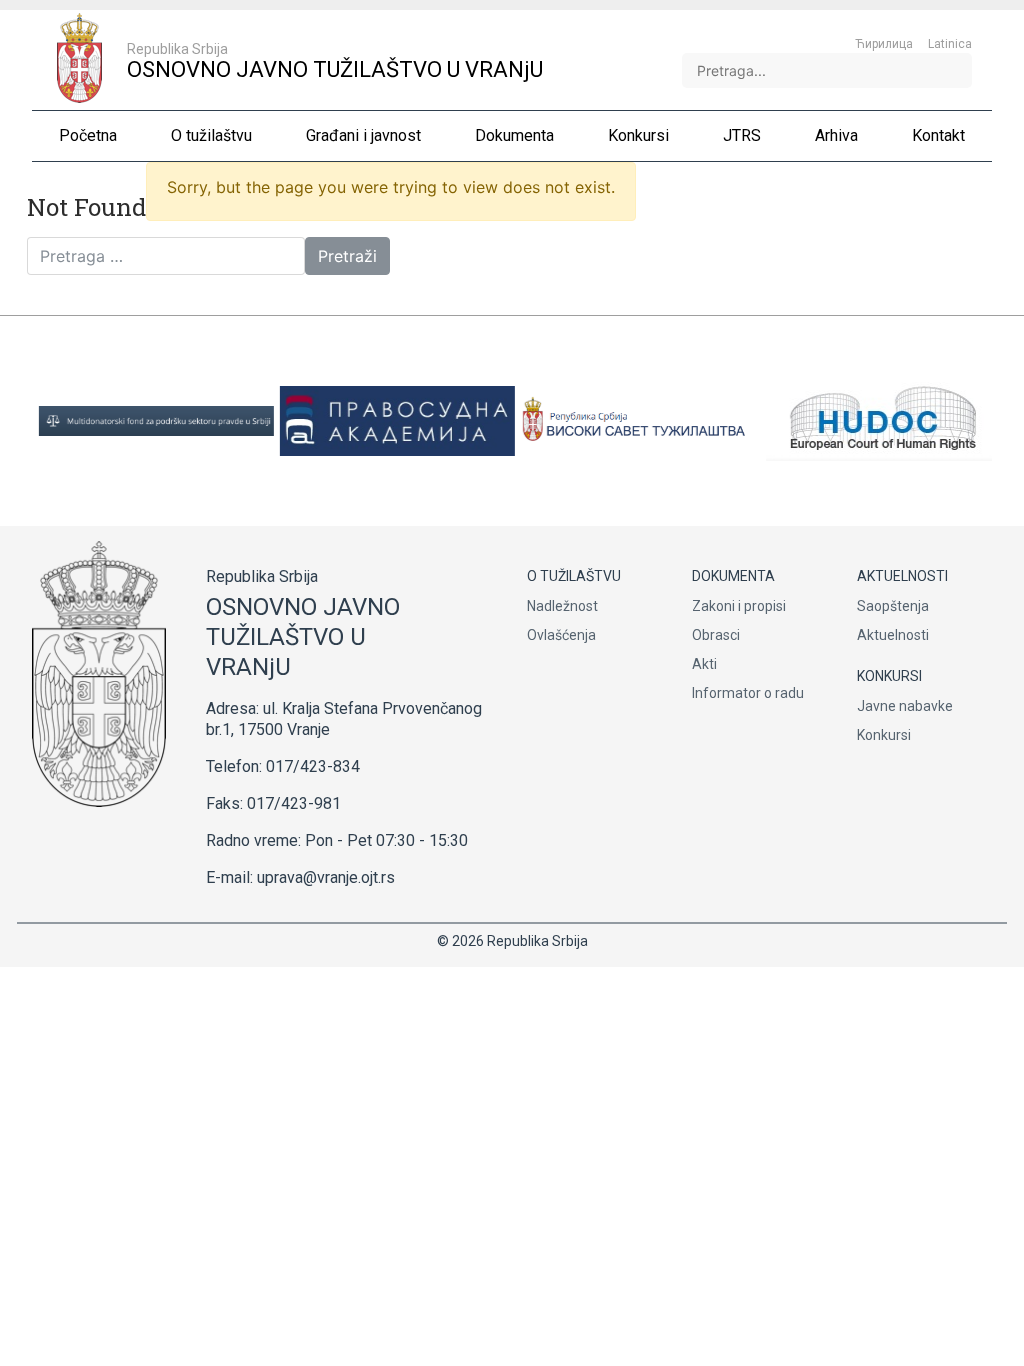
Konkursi (884, 735)
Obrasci (716, 635)
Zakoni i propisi (739, 606)
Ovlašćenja (561, 635)
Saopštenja (893, 606)
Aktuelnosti (893, 635)
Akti (704, 664)
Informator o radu (748, 693)
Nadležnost (562, 606)
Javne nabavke (905, 706)
